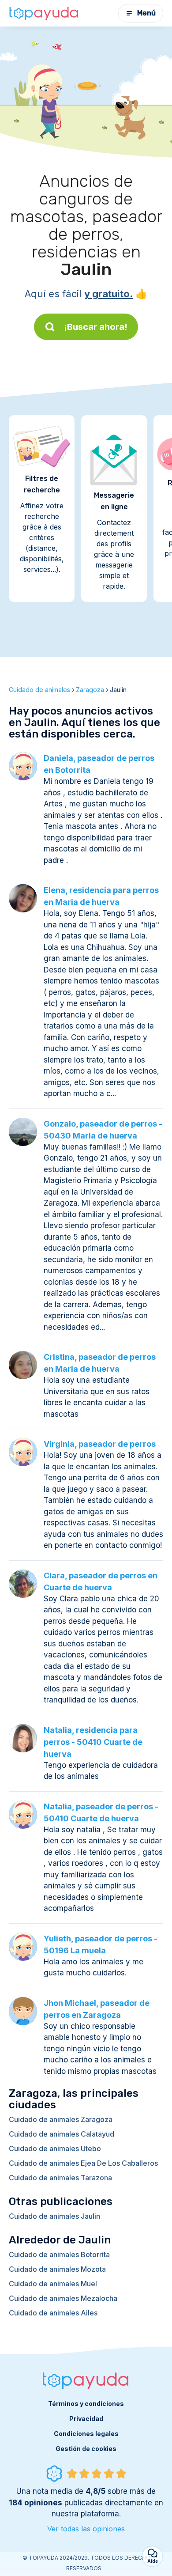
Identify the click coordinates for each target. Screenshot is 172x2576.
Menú (146, 13)
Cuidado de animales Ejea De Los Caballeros (83, 2163)
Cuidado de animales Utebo (55, 2149)
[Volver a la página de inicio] (44, 13)
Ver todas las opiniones (86, 2529)
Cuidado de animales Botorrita (59, 2254)
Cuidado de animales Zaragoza (61, 2119)
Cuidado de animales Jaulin (54, 2216)
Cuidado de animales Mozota (57, 2269)
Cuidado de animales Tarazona (60, 2178)
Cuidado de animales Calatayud (62, 2134)
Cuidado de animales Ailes (53, 2313)
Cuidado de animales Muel (53, 2284)
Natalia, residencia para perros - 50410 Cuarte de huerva (93, 1742)
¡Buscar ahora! (96, 327)
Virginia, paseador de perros (100, 1444)
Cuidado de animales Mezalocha (63, 2298)
